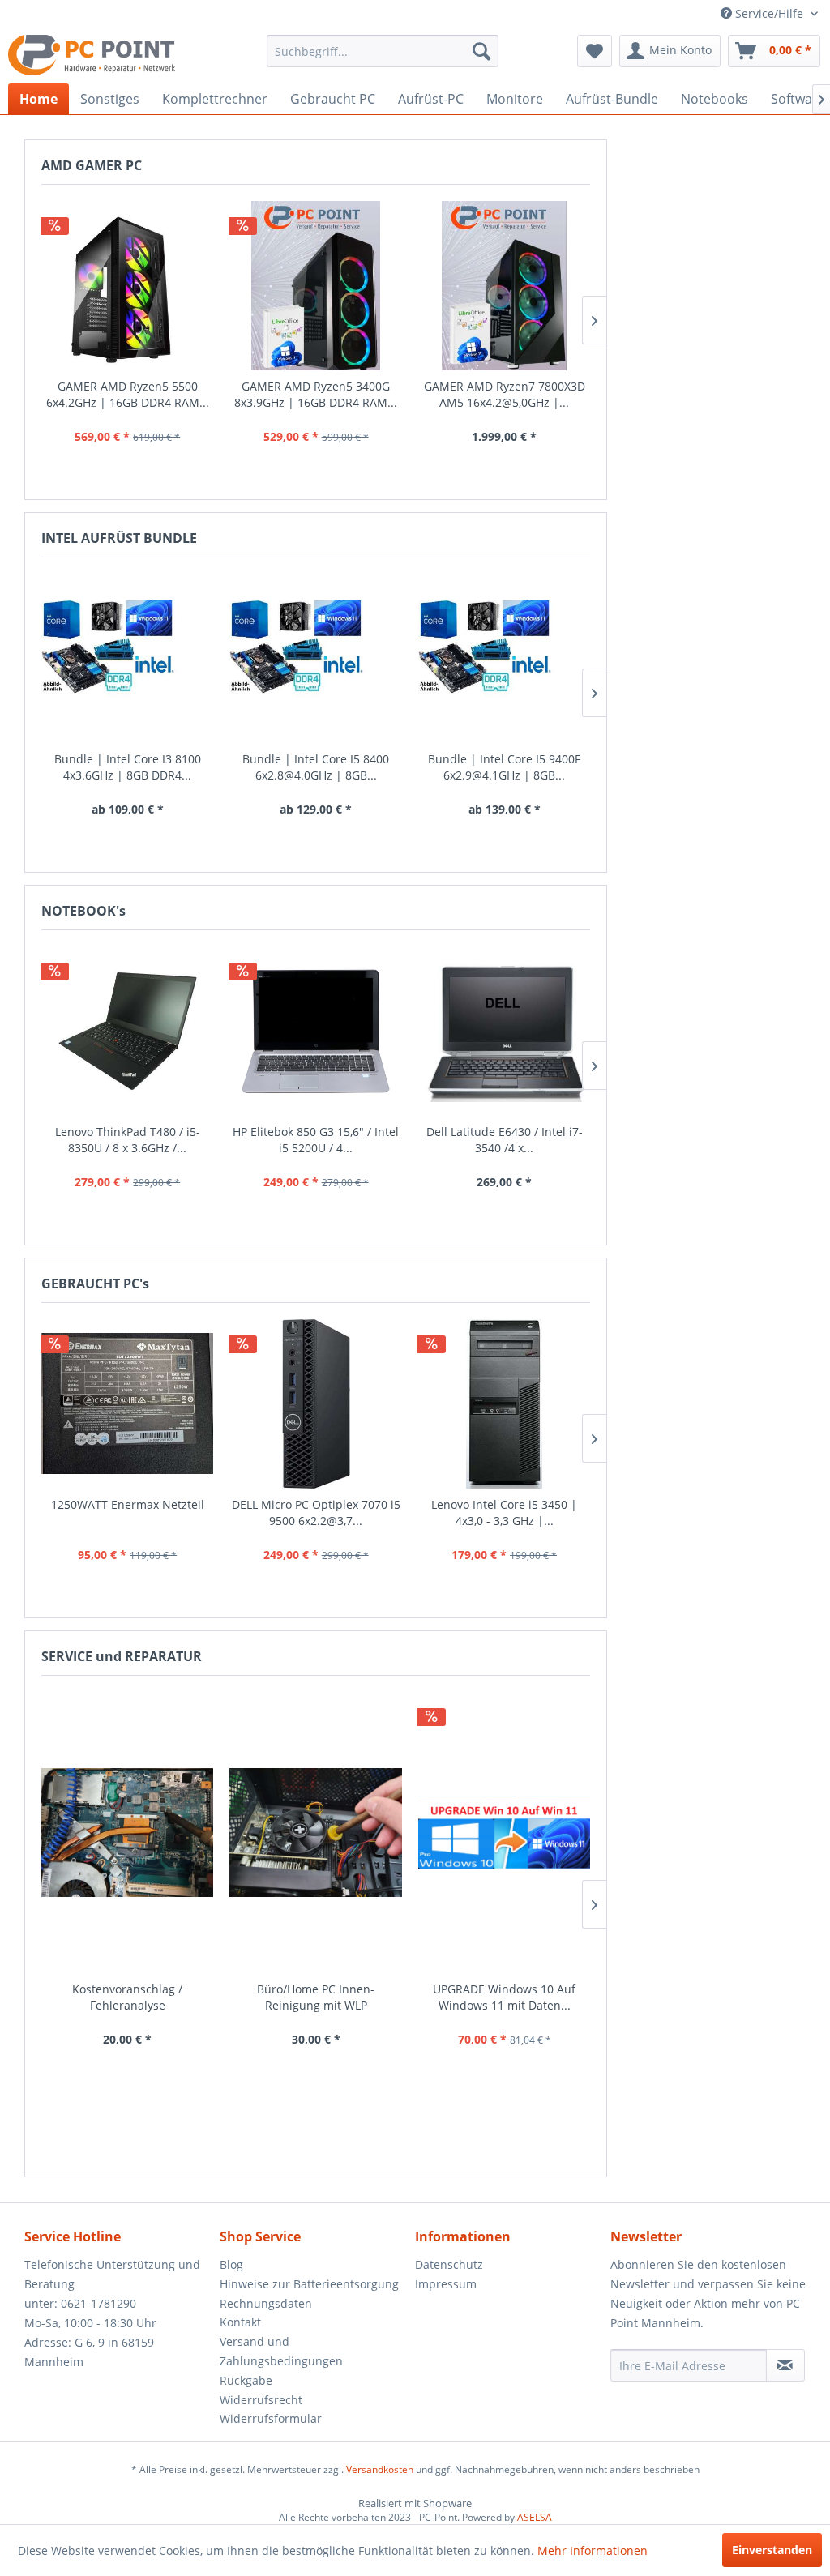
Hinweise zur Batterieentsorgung (309, 2284)
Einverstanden (772, 2550)
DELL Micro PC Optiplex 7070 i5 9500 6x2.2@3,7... (316, 1512)
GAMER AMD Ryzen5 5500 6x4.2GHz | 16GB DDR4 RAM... (128, 394)
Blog (231, 2264)
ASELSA (535, 2517)
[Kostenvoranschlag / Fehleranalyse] (127, 1833)
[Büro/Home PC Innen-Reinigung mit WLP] (315, 1833)
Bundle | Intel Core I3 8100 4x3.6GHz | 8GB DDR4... (128, 767)
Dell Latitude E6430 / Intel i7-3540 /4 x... (505, 1140)
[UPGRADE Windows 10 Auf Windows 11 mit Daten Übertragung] (504, 1833)
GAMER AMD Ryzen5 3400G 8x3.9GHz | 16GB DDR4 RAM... (316, 394)
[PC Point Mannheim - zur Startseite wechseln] (92, 55)
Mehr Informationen (593, 2550)
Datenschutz (449, 2264)
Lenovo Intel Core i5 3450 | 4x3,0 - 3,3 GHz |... (504, 1512)
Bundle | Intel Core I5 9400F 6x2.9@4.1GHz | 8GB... (504, 767)
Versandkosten (380, 2469)
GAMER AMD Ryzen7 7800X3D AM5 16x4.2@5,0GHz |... (505, 394)
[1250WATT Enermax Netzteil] (127, 1404)
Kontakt (240, 2322)
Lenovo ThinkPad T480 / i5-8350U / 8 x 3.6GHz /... (128, 1140)
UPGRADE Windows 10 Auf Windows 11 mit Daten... (504, 1997)
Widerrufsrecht (261, 2400)
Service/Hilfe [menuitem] (769, 13)
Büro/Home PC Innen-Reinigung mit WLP (316, 1997)
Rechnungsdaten (266, 2303)
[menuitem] (383, 51)
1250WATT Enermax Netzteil (128, 1504)
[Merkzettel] (595, 51)
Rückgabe (246, 2380)
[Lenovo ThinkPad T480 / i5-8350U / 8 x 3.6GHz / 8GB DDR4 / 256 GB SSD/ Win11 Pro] (127, 1031)
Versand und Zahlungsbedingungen (281, 2351)
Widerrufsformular (271, 2418)
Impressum (446, 2284)
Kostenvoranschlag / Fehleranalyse (127, 1997)
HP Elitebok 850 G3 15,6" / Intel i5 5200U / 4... (316, 1140)
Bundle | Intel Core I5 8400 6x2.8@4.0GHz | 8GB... (316, 767)
